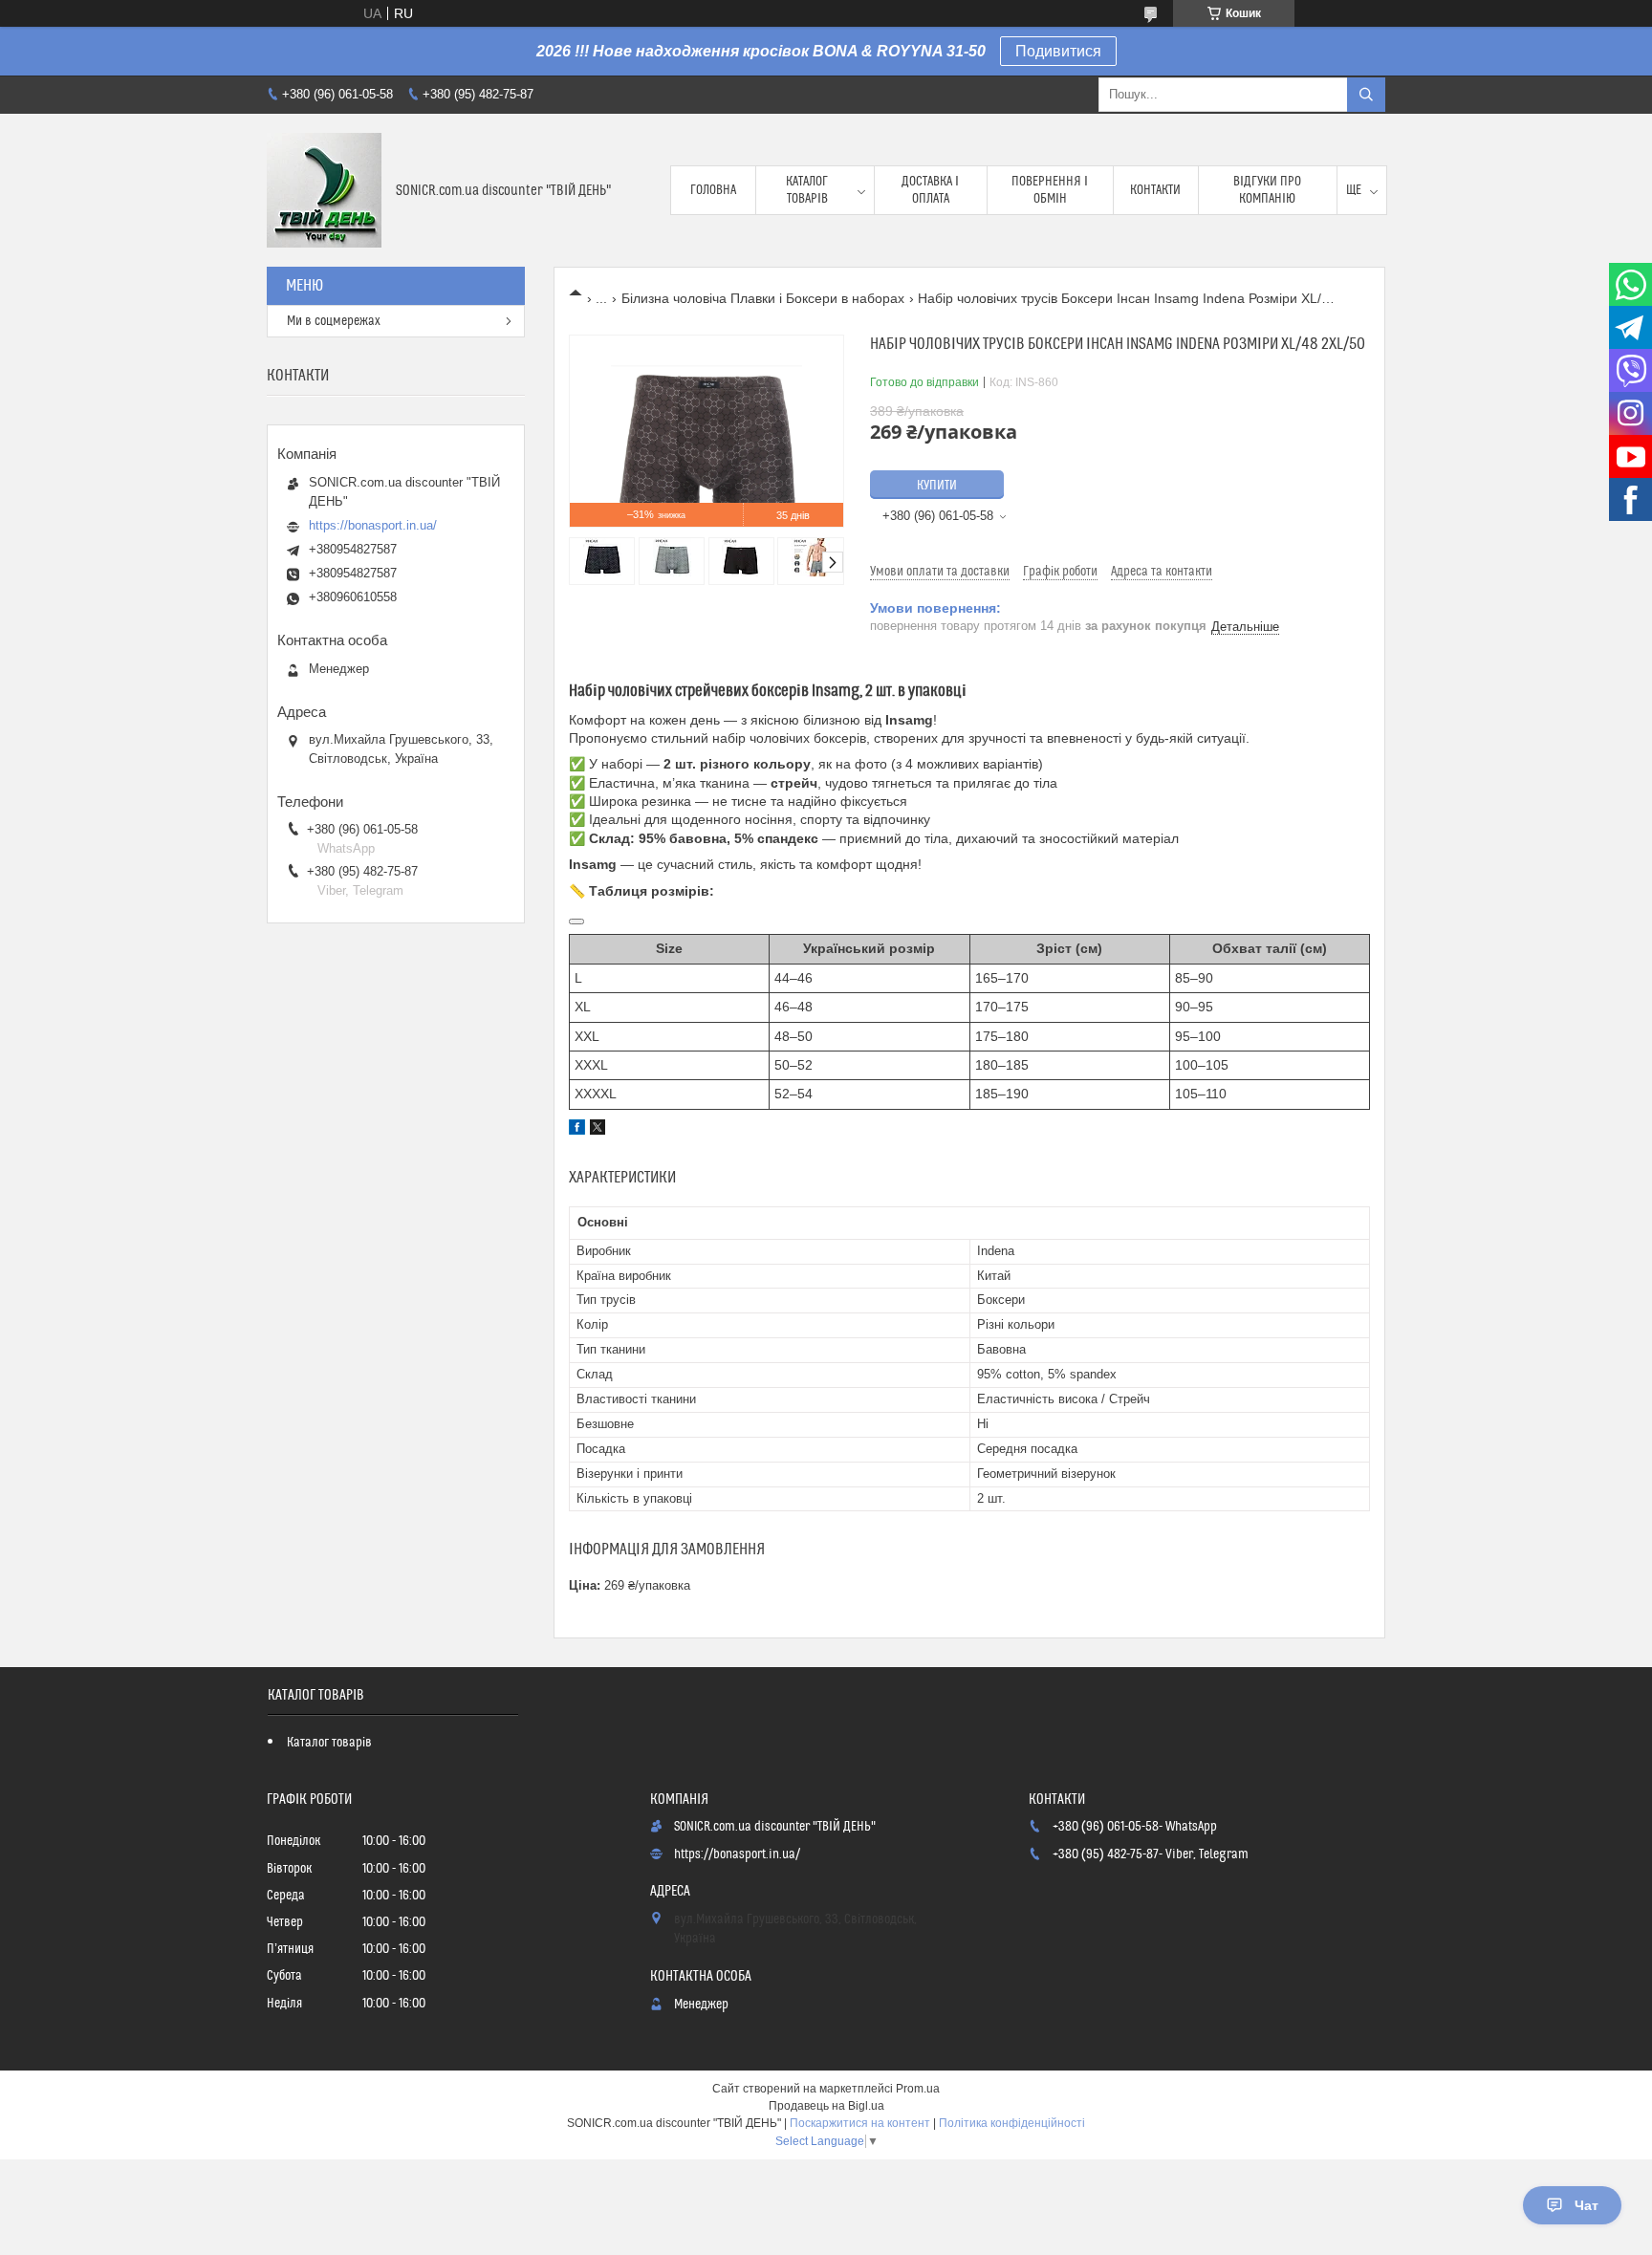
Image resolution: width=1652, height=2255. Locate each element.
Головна (713, 190)
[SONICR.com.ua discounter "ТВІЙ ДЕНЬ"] (324, 190)
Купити (937, 486)
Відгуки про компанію (1267, 190)
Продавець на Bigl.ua (826, 2106)
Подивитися (1058, 51)
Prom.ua (918, 2089)
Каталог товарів (807, 190)
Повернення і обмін (1050, 190)
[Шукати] (1366, 95)
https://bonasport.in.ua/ (373, 525)
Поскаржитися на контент (860, 2123)
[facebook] (577, 1130)
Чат (1587, 2205)
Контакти (1155, 190)
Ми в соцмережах (334, 321)
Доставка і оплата (930, 190)
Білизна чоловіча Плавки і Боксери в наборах (763, 298)
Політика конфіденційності (1012, 2123)
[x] (598, 1130)
